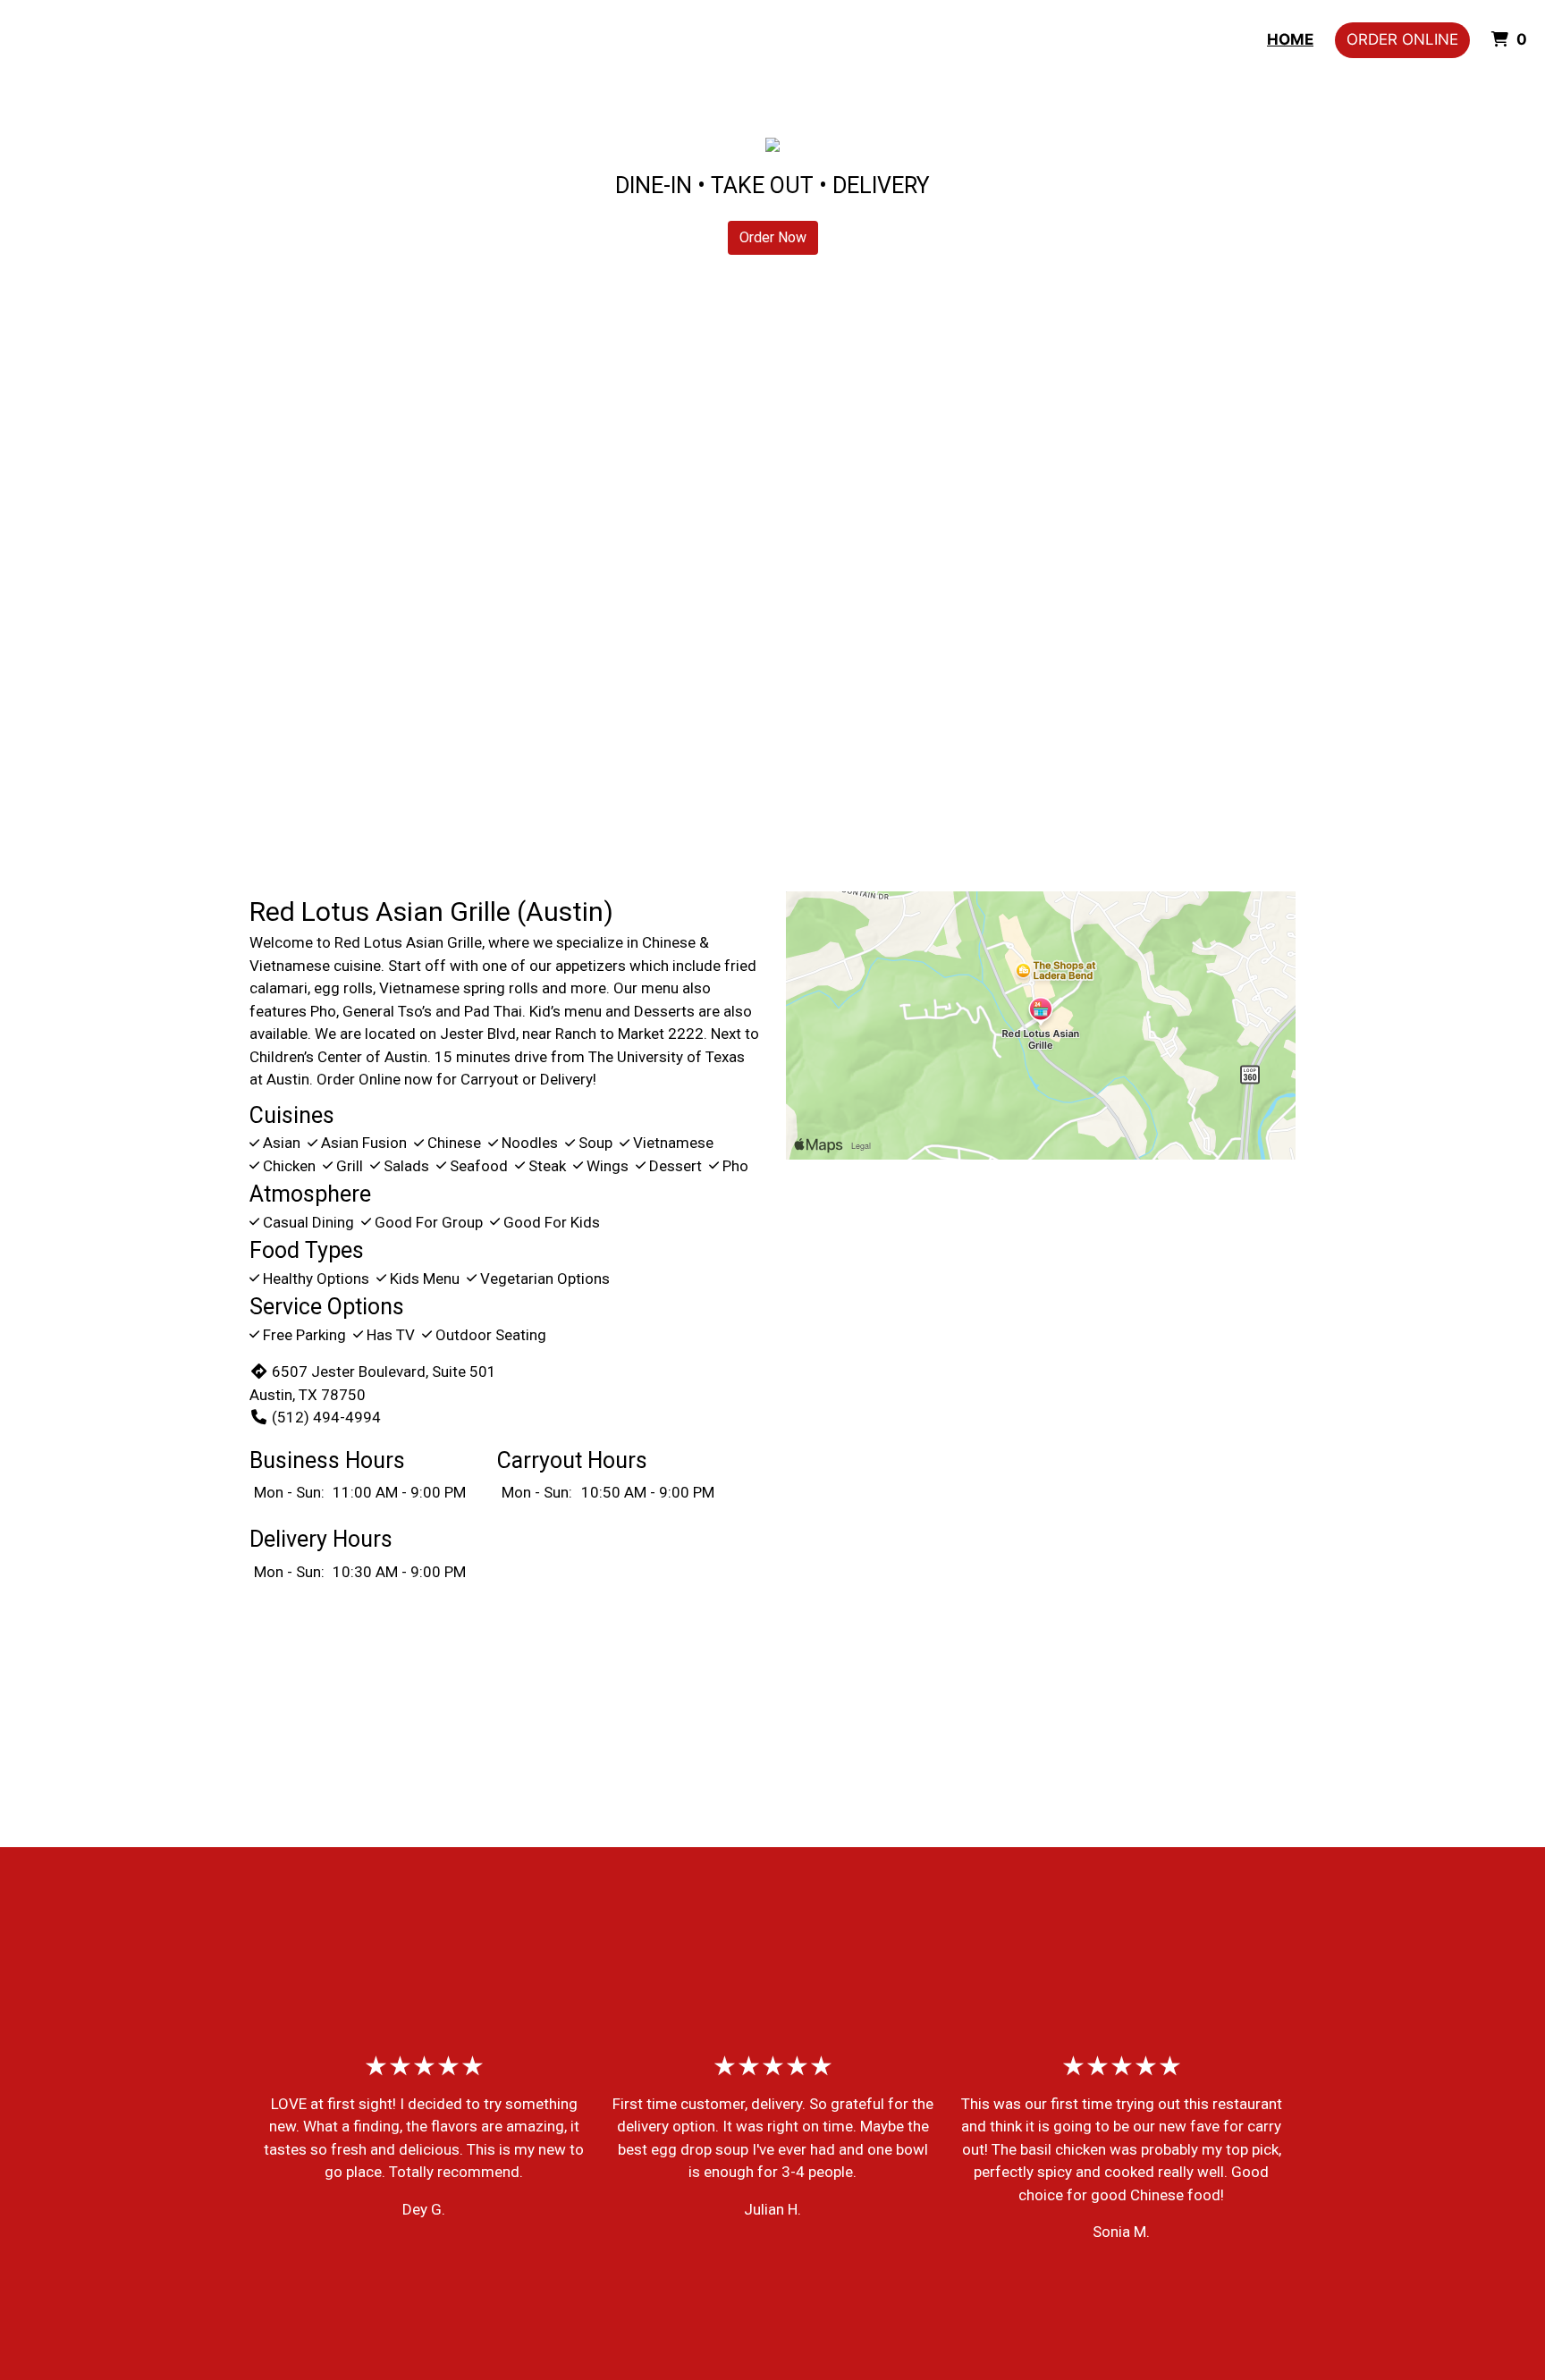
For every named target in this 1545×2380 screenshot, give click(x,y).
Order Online (1402, 39)
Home (1290, 39)
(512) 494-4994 (326, 1417)
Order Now (773, 237)
